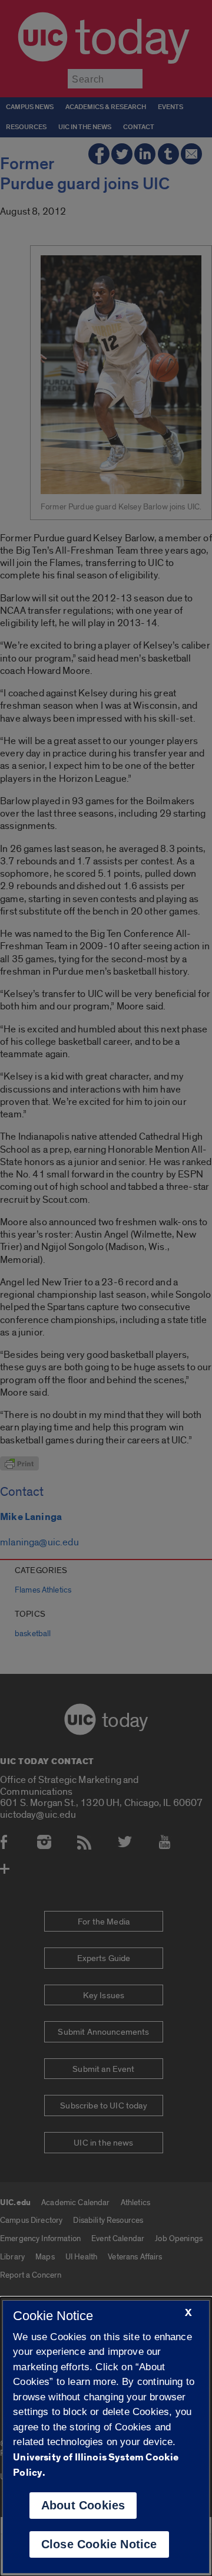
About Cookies (83, 2505)
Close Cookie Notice (99, 2544)
